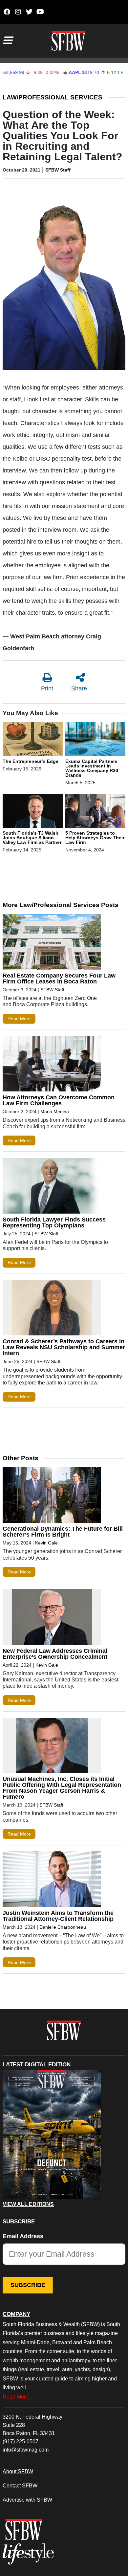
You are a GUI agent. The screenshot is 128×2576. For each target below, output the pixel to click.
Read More (19, 1019)
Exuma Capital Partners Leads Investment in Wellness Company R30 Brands (92, 768)
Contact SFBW (20, 2485)
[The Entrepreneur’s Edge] (33, 740)
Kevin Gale (46, 1543)
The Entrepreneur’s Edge (31, 761)
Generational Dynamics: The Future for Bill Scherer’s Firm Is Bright (63, 1532)
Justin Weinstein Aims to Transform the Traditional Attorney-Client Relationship (58, 1916)
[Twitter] (29, 12)
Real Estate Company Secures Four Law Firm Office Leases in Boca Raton (59, 979)
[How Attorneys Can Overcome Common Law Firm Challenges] (52, 1065)
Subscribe (28, 2285)
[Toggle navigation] (7, 40)
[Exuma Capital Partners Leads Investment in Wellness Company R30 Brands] (95, 740)
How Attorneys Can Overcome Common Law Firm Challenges (59, 1100)
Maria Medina (55, 1112)
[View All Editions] (52, 2134)
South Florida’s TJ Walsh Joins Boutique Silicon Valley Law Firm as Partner (32, 838)
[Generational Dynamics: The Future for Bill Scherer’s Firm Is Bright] (52, 1496)
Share (79, 688)
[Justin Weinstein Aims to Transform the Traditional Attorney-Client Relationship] (52, 1881)
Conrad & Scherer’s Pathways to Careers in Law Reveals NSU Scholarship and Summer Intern (64, 1347)
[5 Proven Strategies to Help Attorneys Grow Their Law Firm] (95, 812)
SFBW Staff (58, 170)
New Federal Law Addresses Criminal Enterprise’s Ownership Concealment (55, 1654)
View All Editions (28, 2204)
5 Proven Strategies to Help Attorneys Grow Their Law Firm (95, 838)
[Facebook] (7, 12)
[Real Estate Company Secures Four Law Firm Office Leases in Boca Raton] (52, 943)
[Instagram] (18, 12)
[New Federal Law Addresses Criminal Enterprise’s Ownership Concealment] (52, 1619)
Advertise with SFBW (27, 2500)
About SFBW (18, 2471)
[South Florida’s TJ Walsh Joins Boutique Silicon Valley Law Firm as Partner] (33, 812)
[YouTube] (40, 12)
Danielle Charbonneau (63, 1927)
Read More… (18, 2397)
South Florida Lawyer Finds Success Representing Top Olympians (54, 1222)
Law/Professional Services (53, 97)
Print (47, 688)
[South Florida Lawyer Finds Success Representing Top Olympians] (52, 1187)
